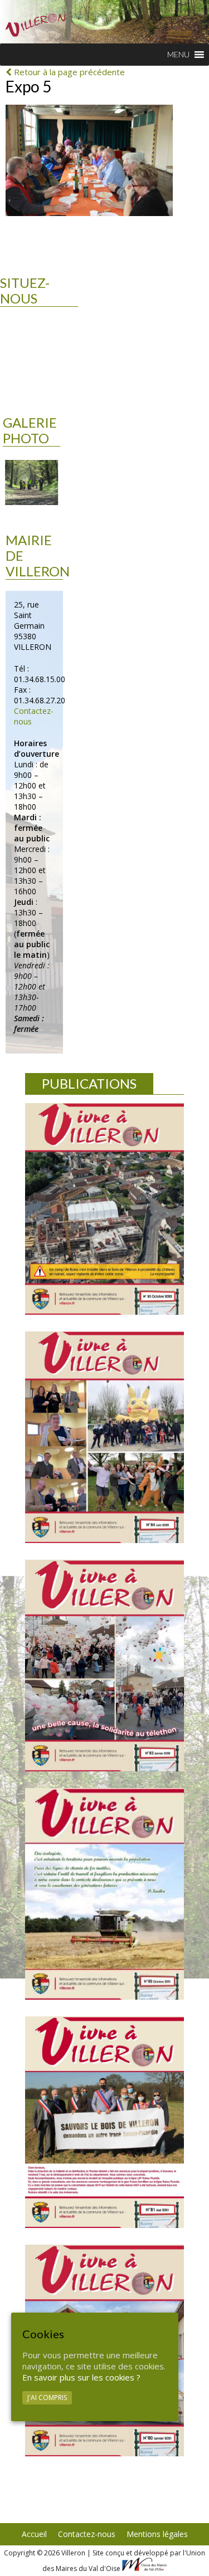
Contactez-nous (87, 2534)
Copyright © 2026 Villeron (45, 2553)
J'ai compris (47, 2398)
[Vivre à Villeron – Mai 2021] (104, 2122)
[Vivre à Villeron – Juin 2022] (104, 1437)
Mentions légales (157, 2534)
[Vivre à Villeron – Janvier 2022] (104, 1666)
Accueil (34, 2534)
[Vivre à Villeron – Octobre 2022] (104, 1209)
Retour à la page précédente (68, 72)
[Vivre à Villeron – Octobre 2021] (104, 1894)
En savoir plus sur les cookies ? (81, 2377)
